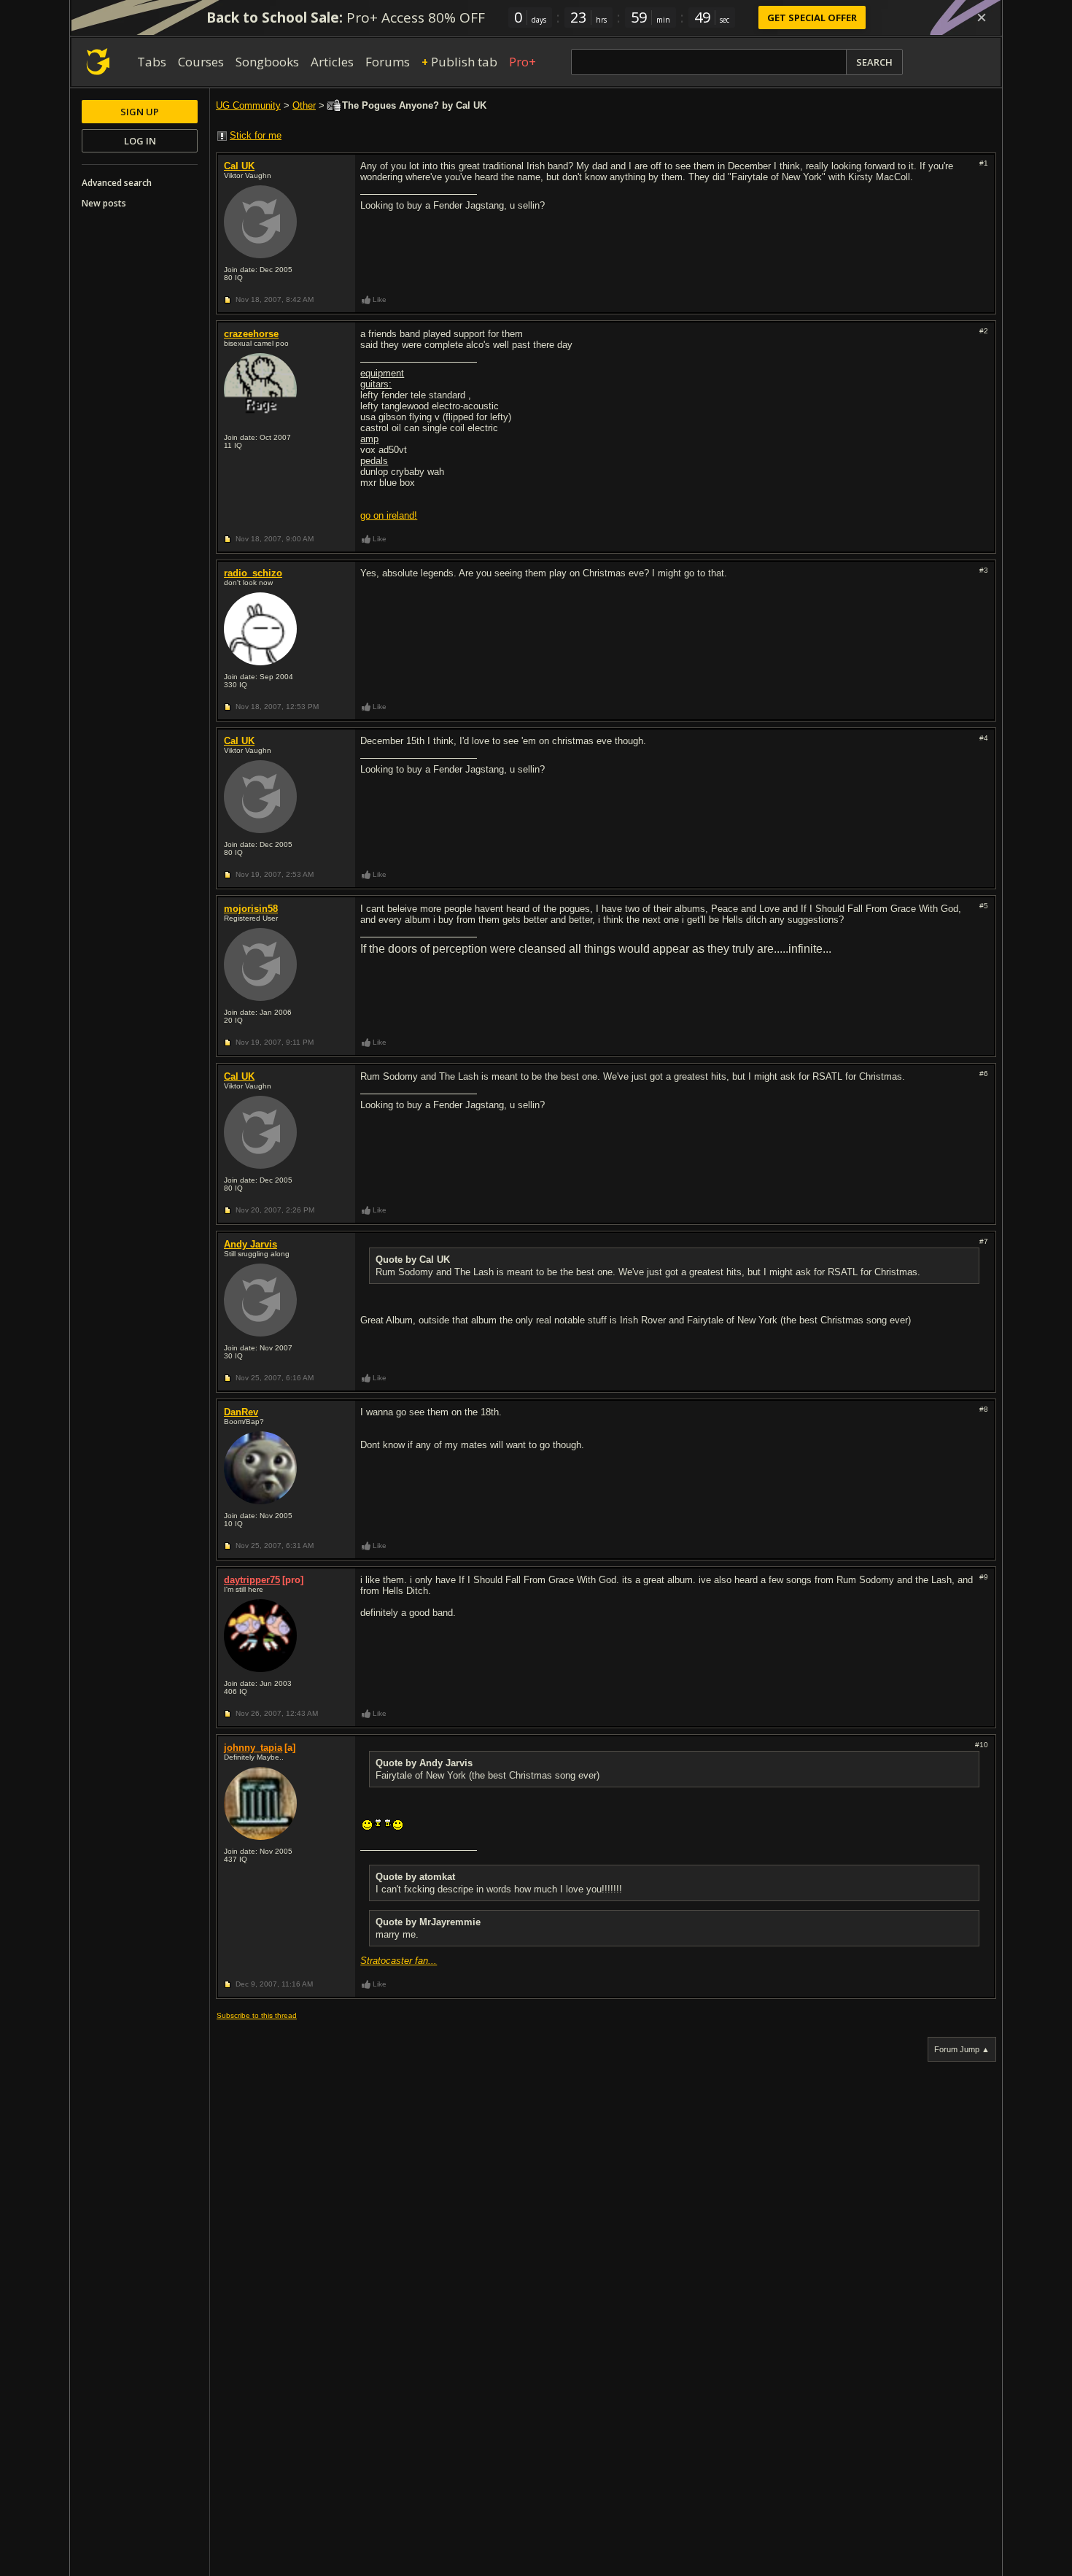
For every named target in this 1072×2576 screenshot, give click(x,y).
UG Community (248, 105)
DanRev (241, 1412)
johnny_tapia (253, 1748)
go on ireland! (389, 515)
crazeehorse (251, 334)
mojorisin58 (251, 909)
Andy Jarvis (250, 1244)
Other (304, 105)
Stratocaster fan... (399, 1961)
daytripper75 (252, 1580)
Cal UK (239, 166)
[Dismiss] (982, 18)
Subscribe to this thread (257, 2015)
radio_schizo (253, 573)
